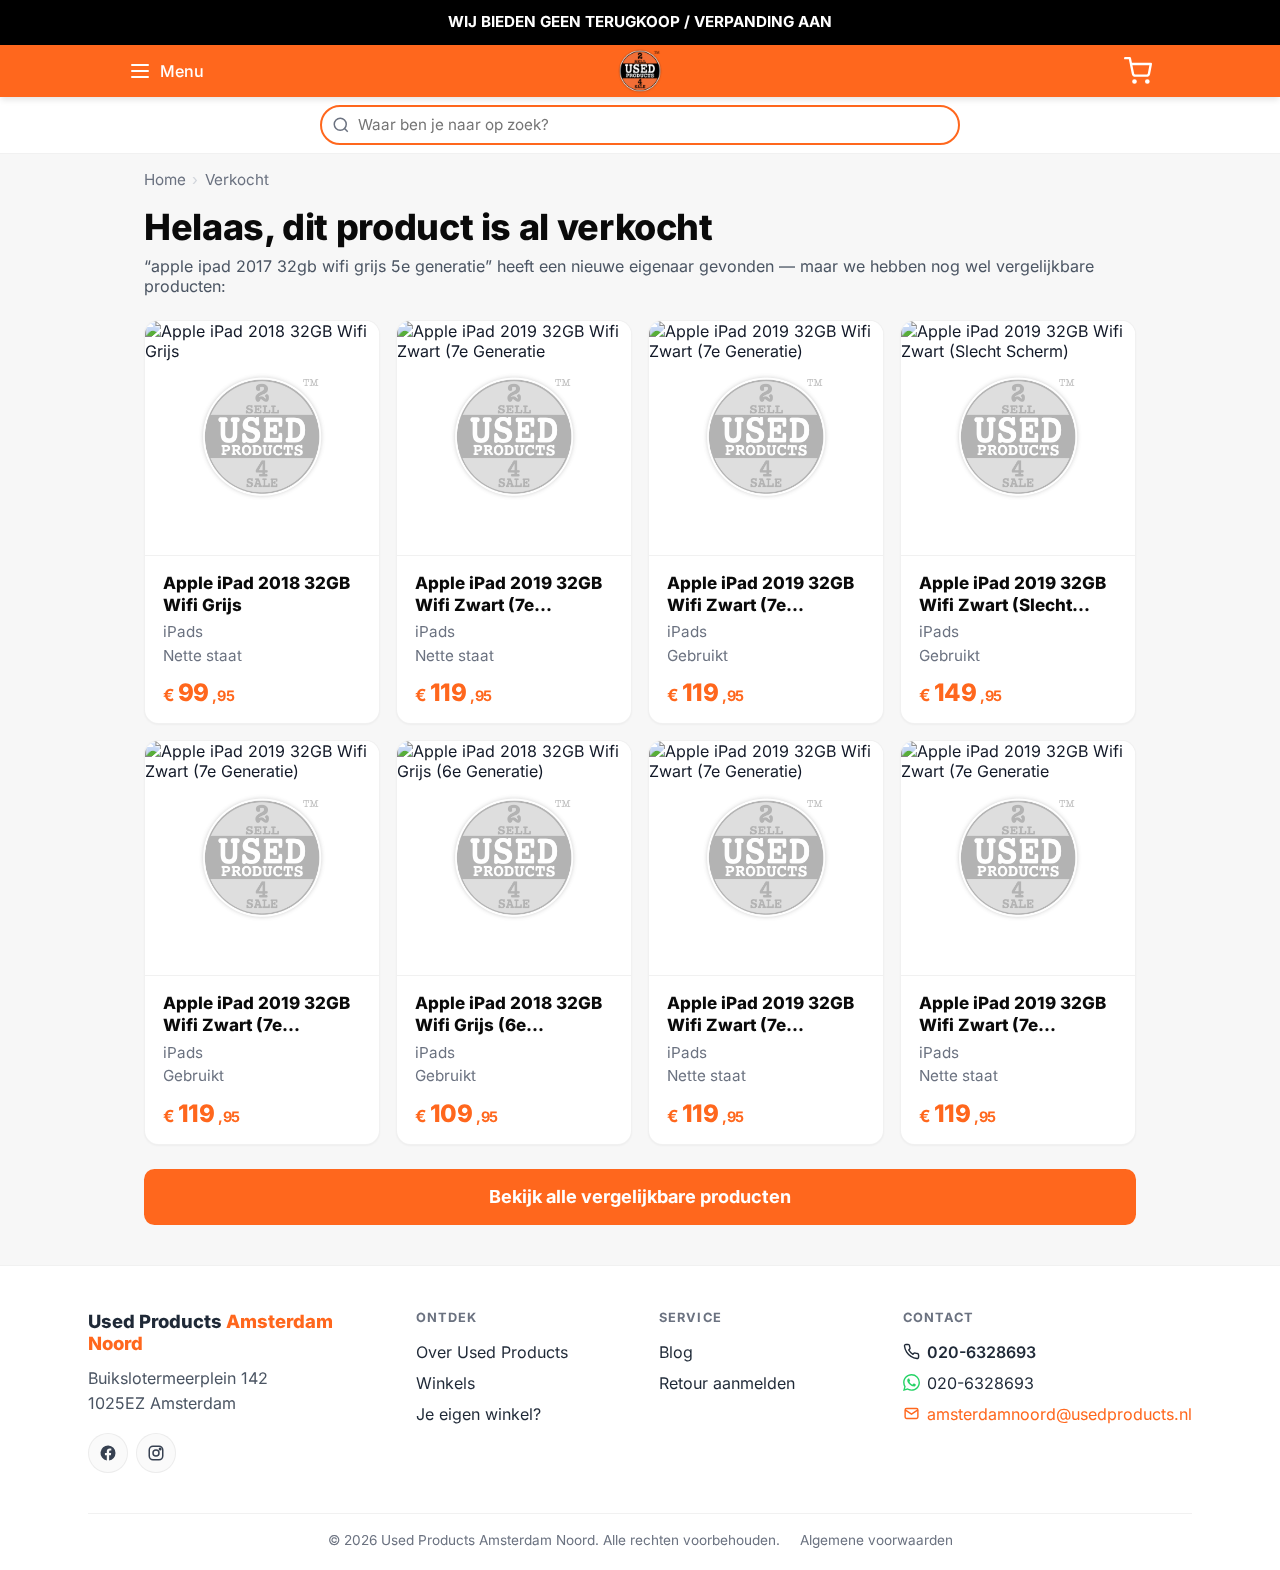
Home (165, 179)
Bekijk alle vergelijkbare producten (640, 1196)
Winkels (445, 1383)
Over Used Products (492, 1352)
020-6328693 (981, 1352)
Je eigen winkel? (478, 1414)
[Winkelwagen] (1138, 71)
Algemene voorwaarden (876, 1540)
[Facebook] (108, 1453)
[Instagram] (156, 1453)
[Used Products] (640, 71)
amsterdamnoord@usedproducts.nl (1059, 1414)
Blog (676, 1352)
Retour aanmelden (727, 1383)
